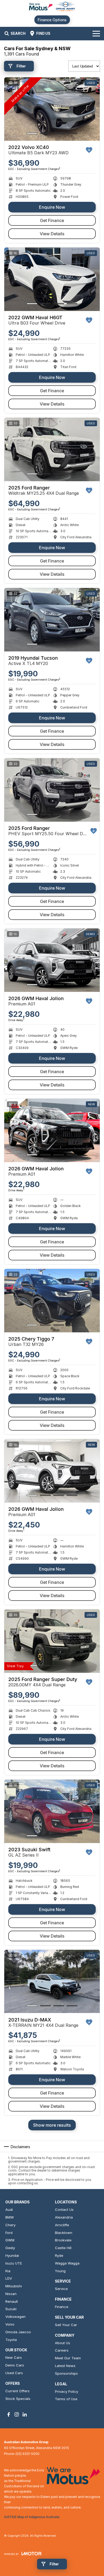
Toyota (11, 2340)
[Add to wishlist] (89, 150)
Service (61, 2289)
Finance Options (52, 20)
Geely (10, 2248)
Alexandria (64, 2217)
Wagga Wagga (67, 2263)
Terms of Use (66, 2399)
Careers (62, 2350)
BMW (10, 2217)
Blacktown (64, 2233)
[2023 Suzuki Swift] (52, 1811)
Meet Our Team (68, 2358)
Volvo (10, 2324)
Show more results (52, 2125)
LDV (9, 2278)
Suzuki (11, 2309)
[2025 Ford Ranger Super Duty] (52, 1641)
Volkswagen (15, 2317)
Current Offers (17, 2391)
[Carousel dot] (32, 133)
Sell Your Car (66, 2325)
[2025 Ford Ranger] (52, 449)
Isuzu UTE (14, 2263)
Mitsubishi (14, 2286)
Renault (12, 2301)
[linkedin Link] (25, 2414)
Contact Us (64, 2210)
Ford (9, 2233)
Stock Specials (18, 2399)
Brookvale (63, 2240)
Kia (8, 2271)
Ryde (59, 2255)
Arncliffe (62, 2225)
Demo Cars (15, 2365)
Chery (10, 2225)
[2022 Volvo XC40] (52, 109)
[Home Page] (52, 7)
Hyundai (12, 2255)
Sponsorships (66, 2373)
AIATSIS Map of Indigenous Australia (32, 2517)
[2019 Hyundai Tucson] (52, 620)
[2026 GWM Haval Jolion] (52, 960)
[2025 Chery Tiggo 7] (52, 1301)
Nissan (11, 2294)
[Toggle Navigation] (96, 33)
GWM (10, 2240)
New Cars (14, 2357)
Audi (9, 2210)
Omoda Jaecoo (18, 2332)
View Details (52, 234)
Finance (62, 2307)
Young (60, 2271)
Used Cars (14, 2373)
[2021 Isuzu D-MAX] (52, 1982)
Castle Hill (63, 2248)
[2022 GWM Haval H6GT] (52, 279)
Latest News (65, 2366)
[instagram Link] (17, 2414)
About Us (63, 2343)
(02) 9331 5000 (27, 2454)
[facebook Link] (9, 2414)
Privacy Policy (67, 2391)
